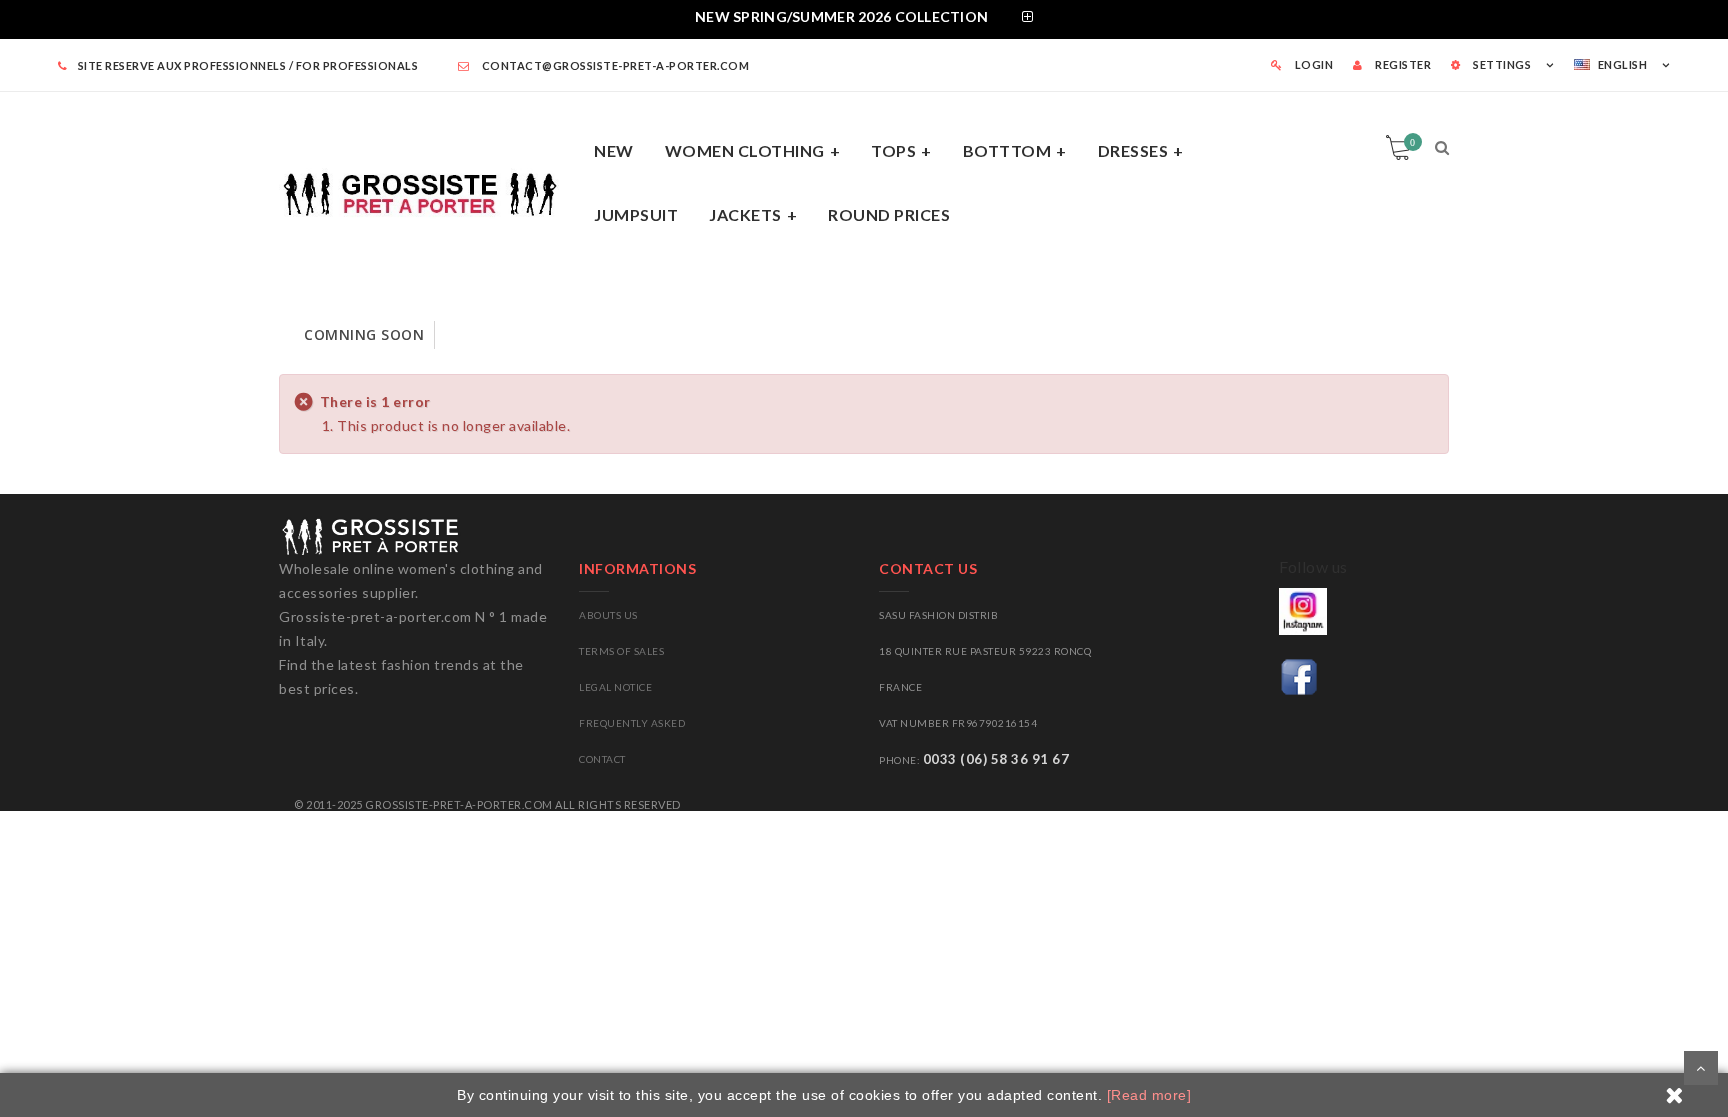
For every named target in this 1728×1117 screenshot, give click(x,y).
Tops (893, 150)
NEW (614, 150)
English (1623, 64)
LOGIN (1312, 64)
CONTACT (602, 759)
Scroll (1701, 1068)
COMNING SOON (364, 334)
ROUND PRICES (889, 214)
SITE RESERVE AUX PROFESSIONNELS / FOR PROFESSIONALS (248, 65)
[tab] (864, 19)
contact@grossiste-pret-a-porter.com (614, 65)
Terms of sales (621, 651)
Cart (1412, 142)
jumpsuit (636, 214)
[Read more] (1149, 1095)
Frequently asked (632, 723)
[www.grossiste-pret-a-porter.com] (429, 190)
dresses (1133, 150)
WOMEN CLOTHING (745, 150)
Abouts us (608, 615)
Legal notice (615, 687)
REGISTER (1402, 64)
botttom (1007, 150)
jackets (745, 214)
